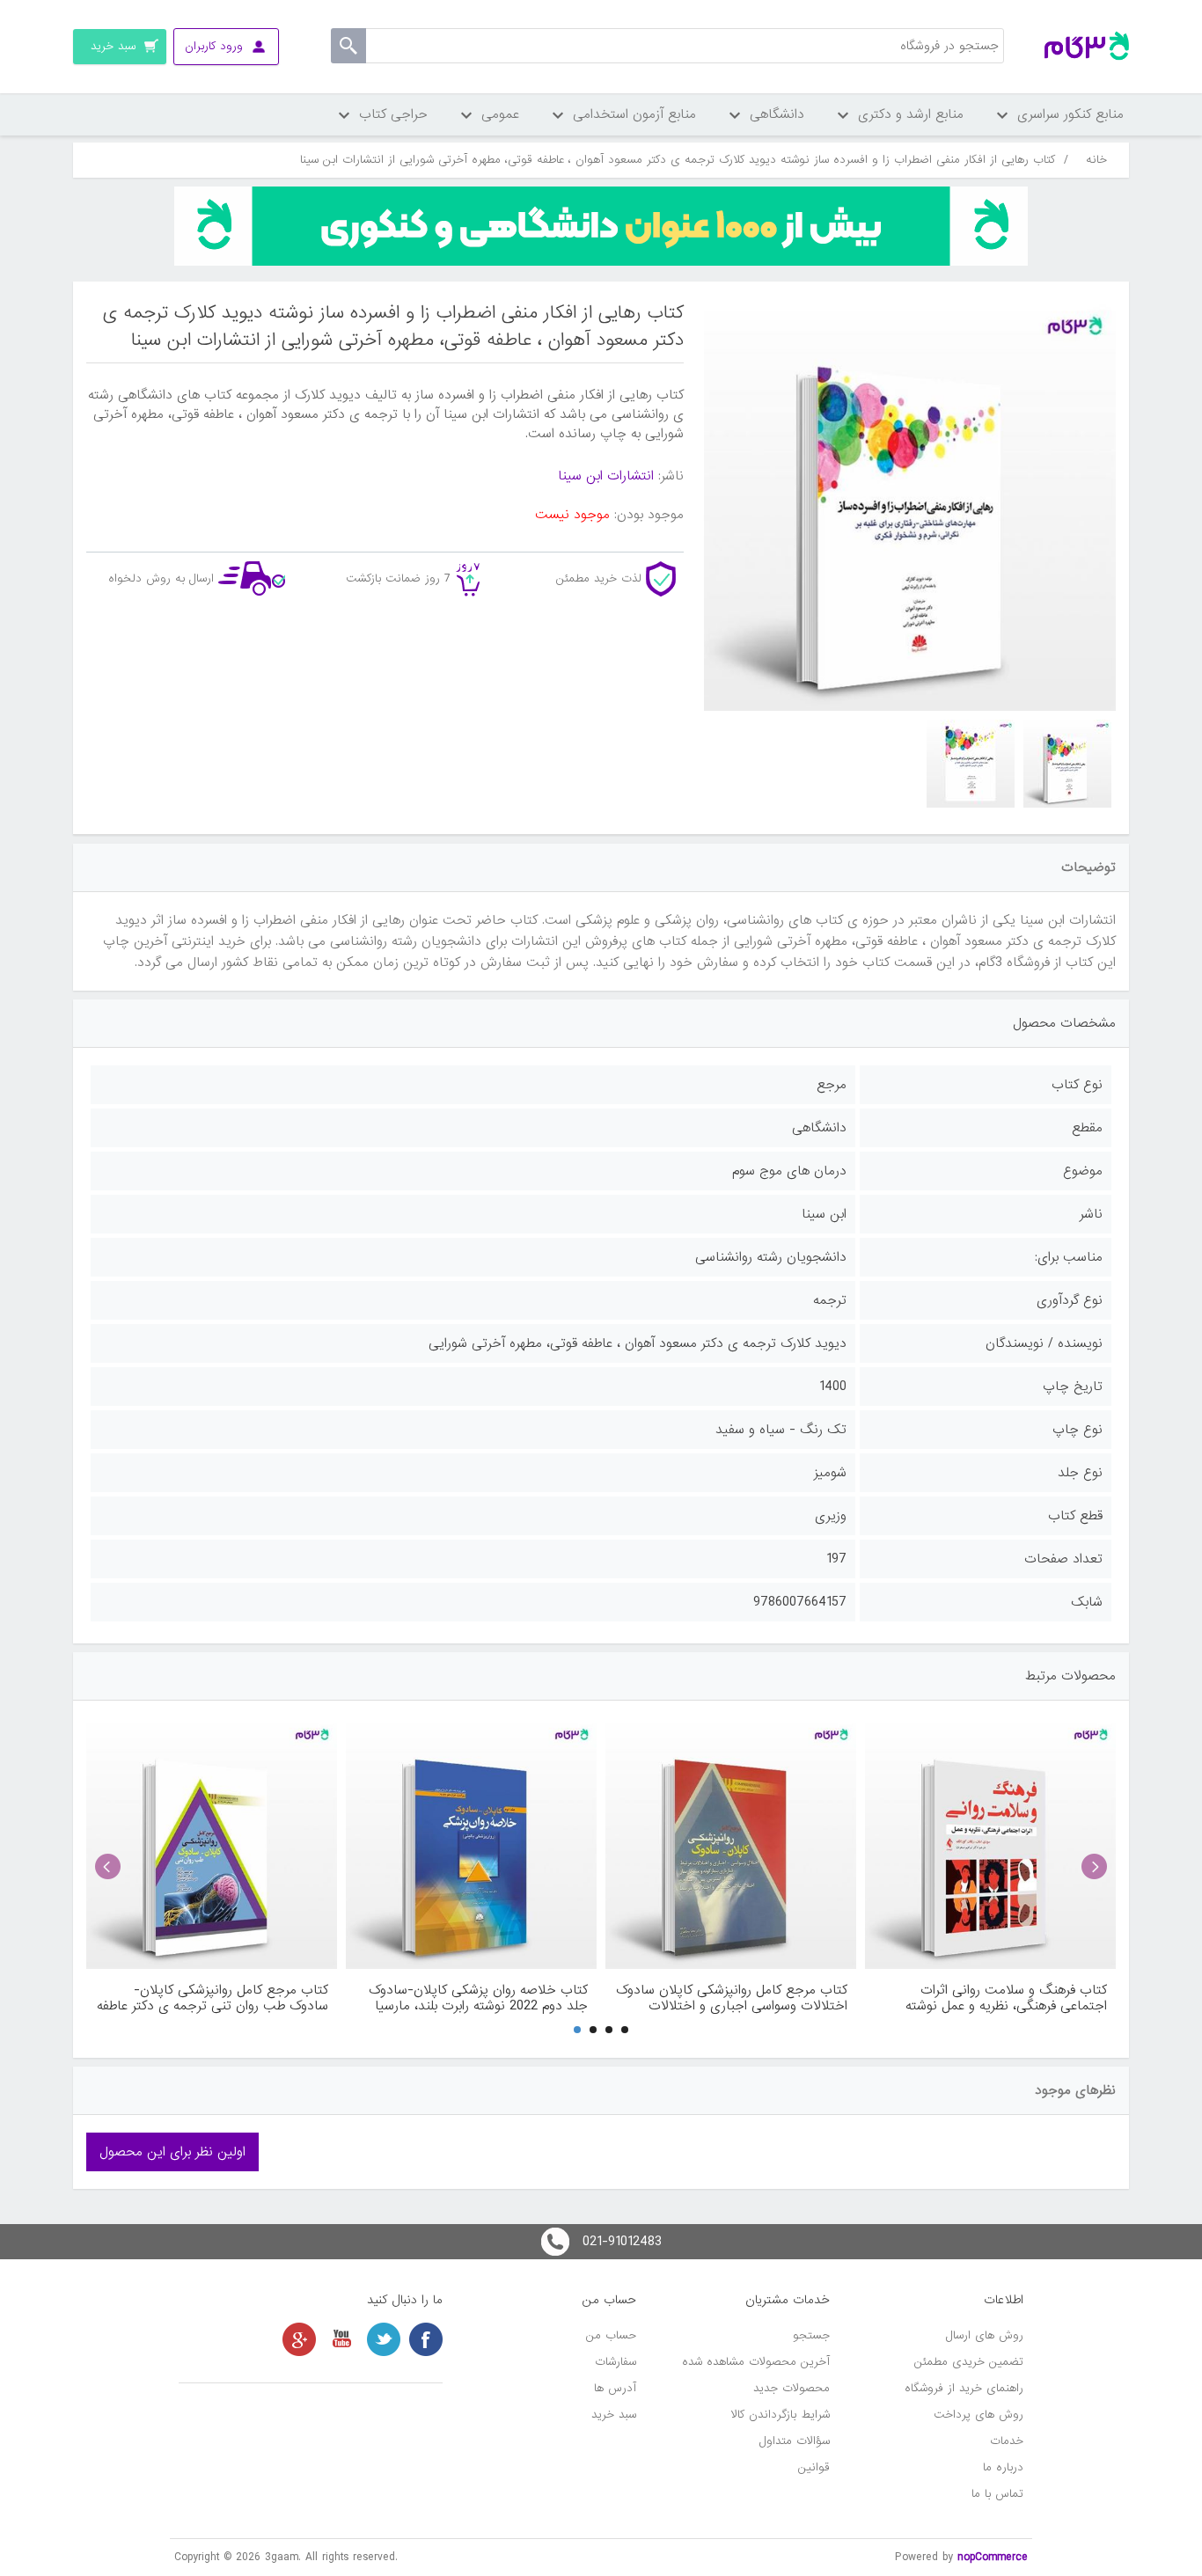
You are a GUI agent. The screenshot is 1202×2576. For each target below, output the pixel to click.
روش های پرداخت (978, 2415)
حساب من (611, 2335)
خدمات (1007, 2441)
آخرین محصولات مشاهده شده (756, 2362)
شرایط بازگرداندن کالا (781, 2415)
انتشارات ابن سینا (606, 476)
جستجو (811, 2335)
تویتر (384, 2339)
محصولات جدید (792, 2388)
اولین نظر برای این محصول (172, 2152)
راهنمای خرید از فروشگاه (964, 2388)
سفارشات (616, 2362)
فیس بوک (426, 2339)
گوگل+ (299, 2339)
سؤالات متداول (795, 2441)
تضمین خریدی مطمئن (969, 2362)
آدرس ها (615, 2388)
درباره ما (1003, 2467)
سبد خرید (614, 2415)
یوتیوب (341, 2339)
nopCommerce (993, 2557)
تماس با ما (997, 2494)
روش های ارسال (985, 2335)
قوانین (814, 2467)
